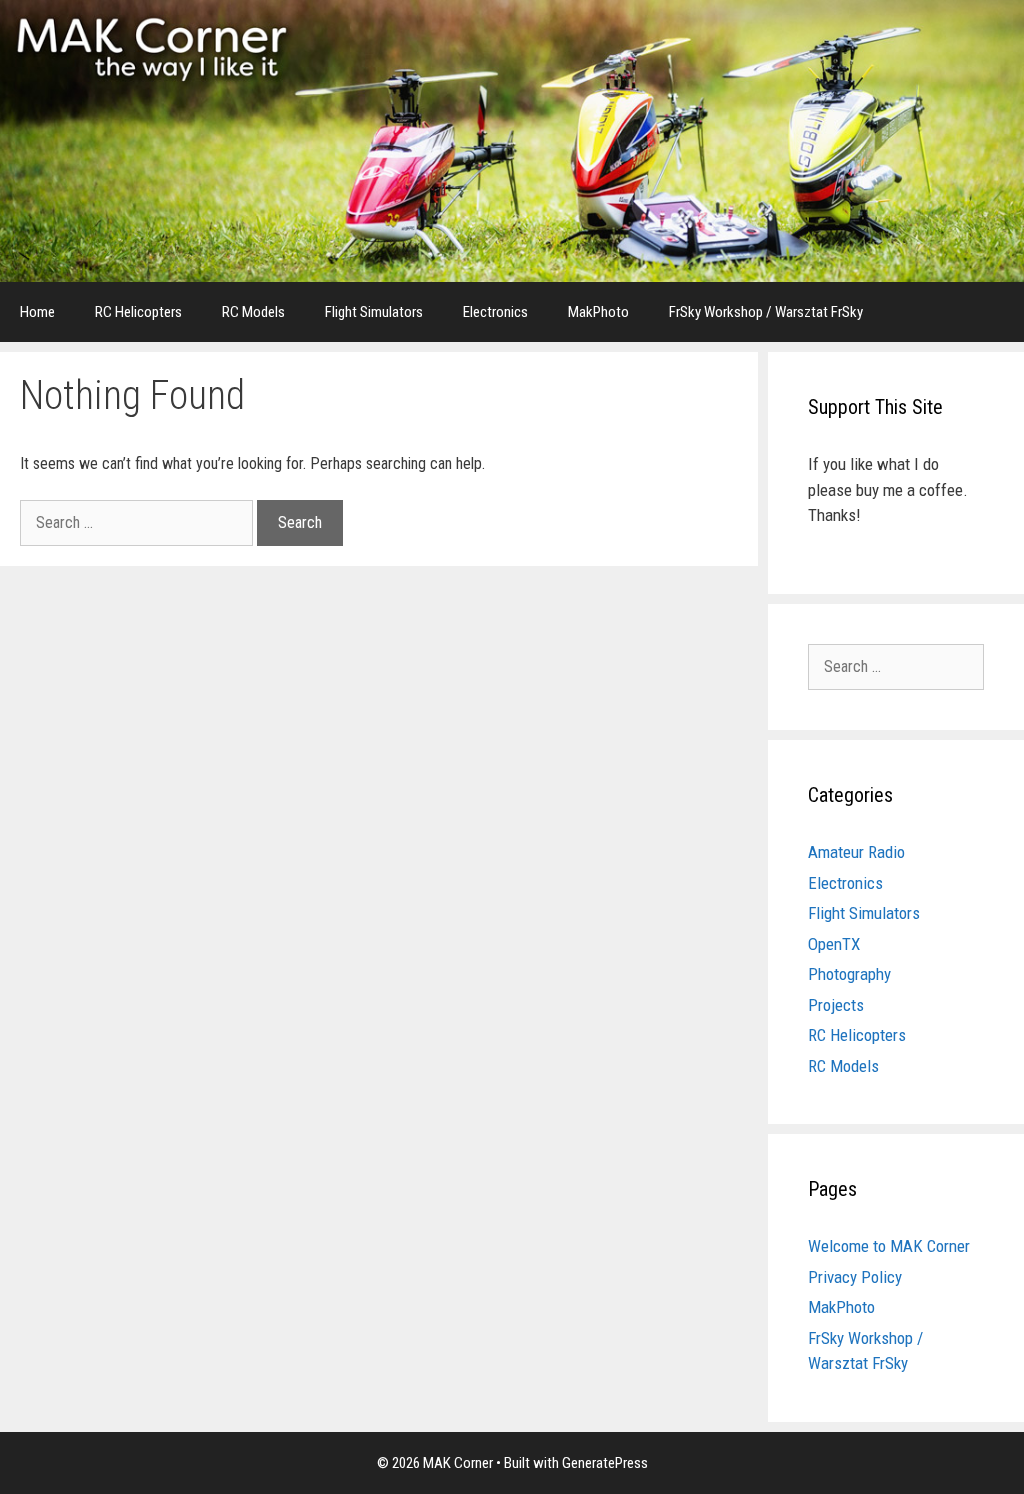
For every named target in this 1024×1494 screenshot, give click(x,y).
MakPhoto (598, 312)
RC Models (253, 312)
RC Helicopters (138, 312)
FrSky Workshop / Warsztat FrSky (766, 312)
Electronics (495, 312)
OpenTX (834, 944)
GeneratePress (605, 1463)
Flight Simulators (374, 312)
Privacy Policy (855, 1277)
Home (37, 312)
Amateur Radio (856, 852)
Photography (849, 974)
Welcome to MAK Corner (889, 1246)
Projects (836, 1005)
